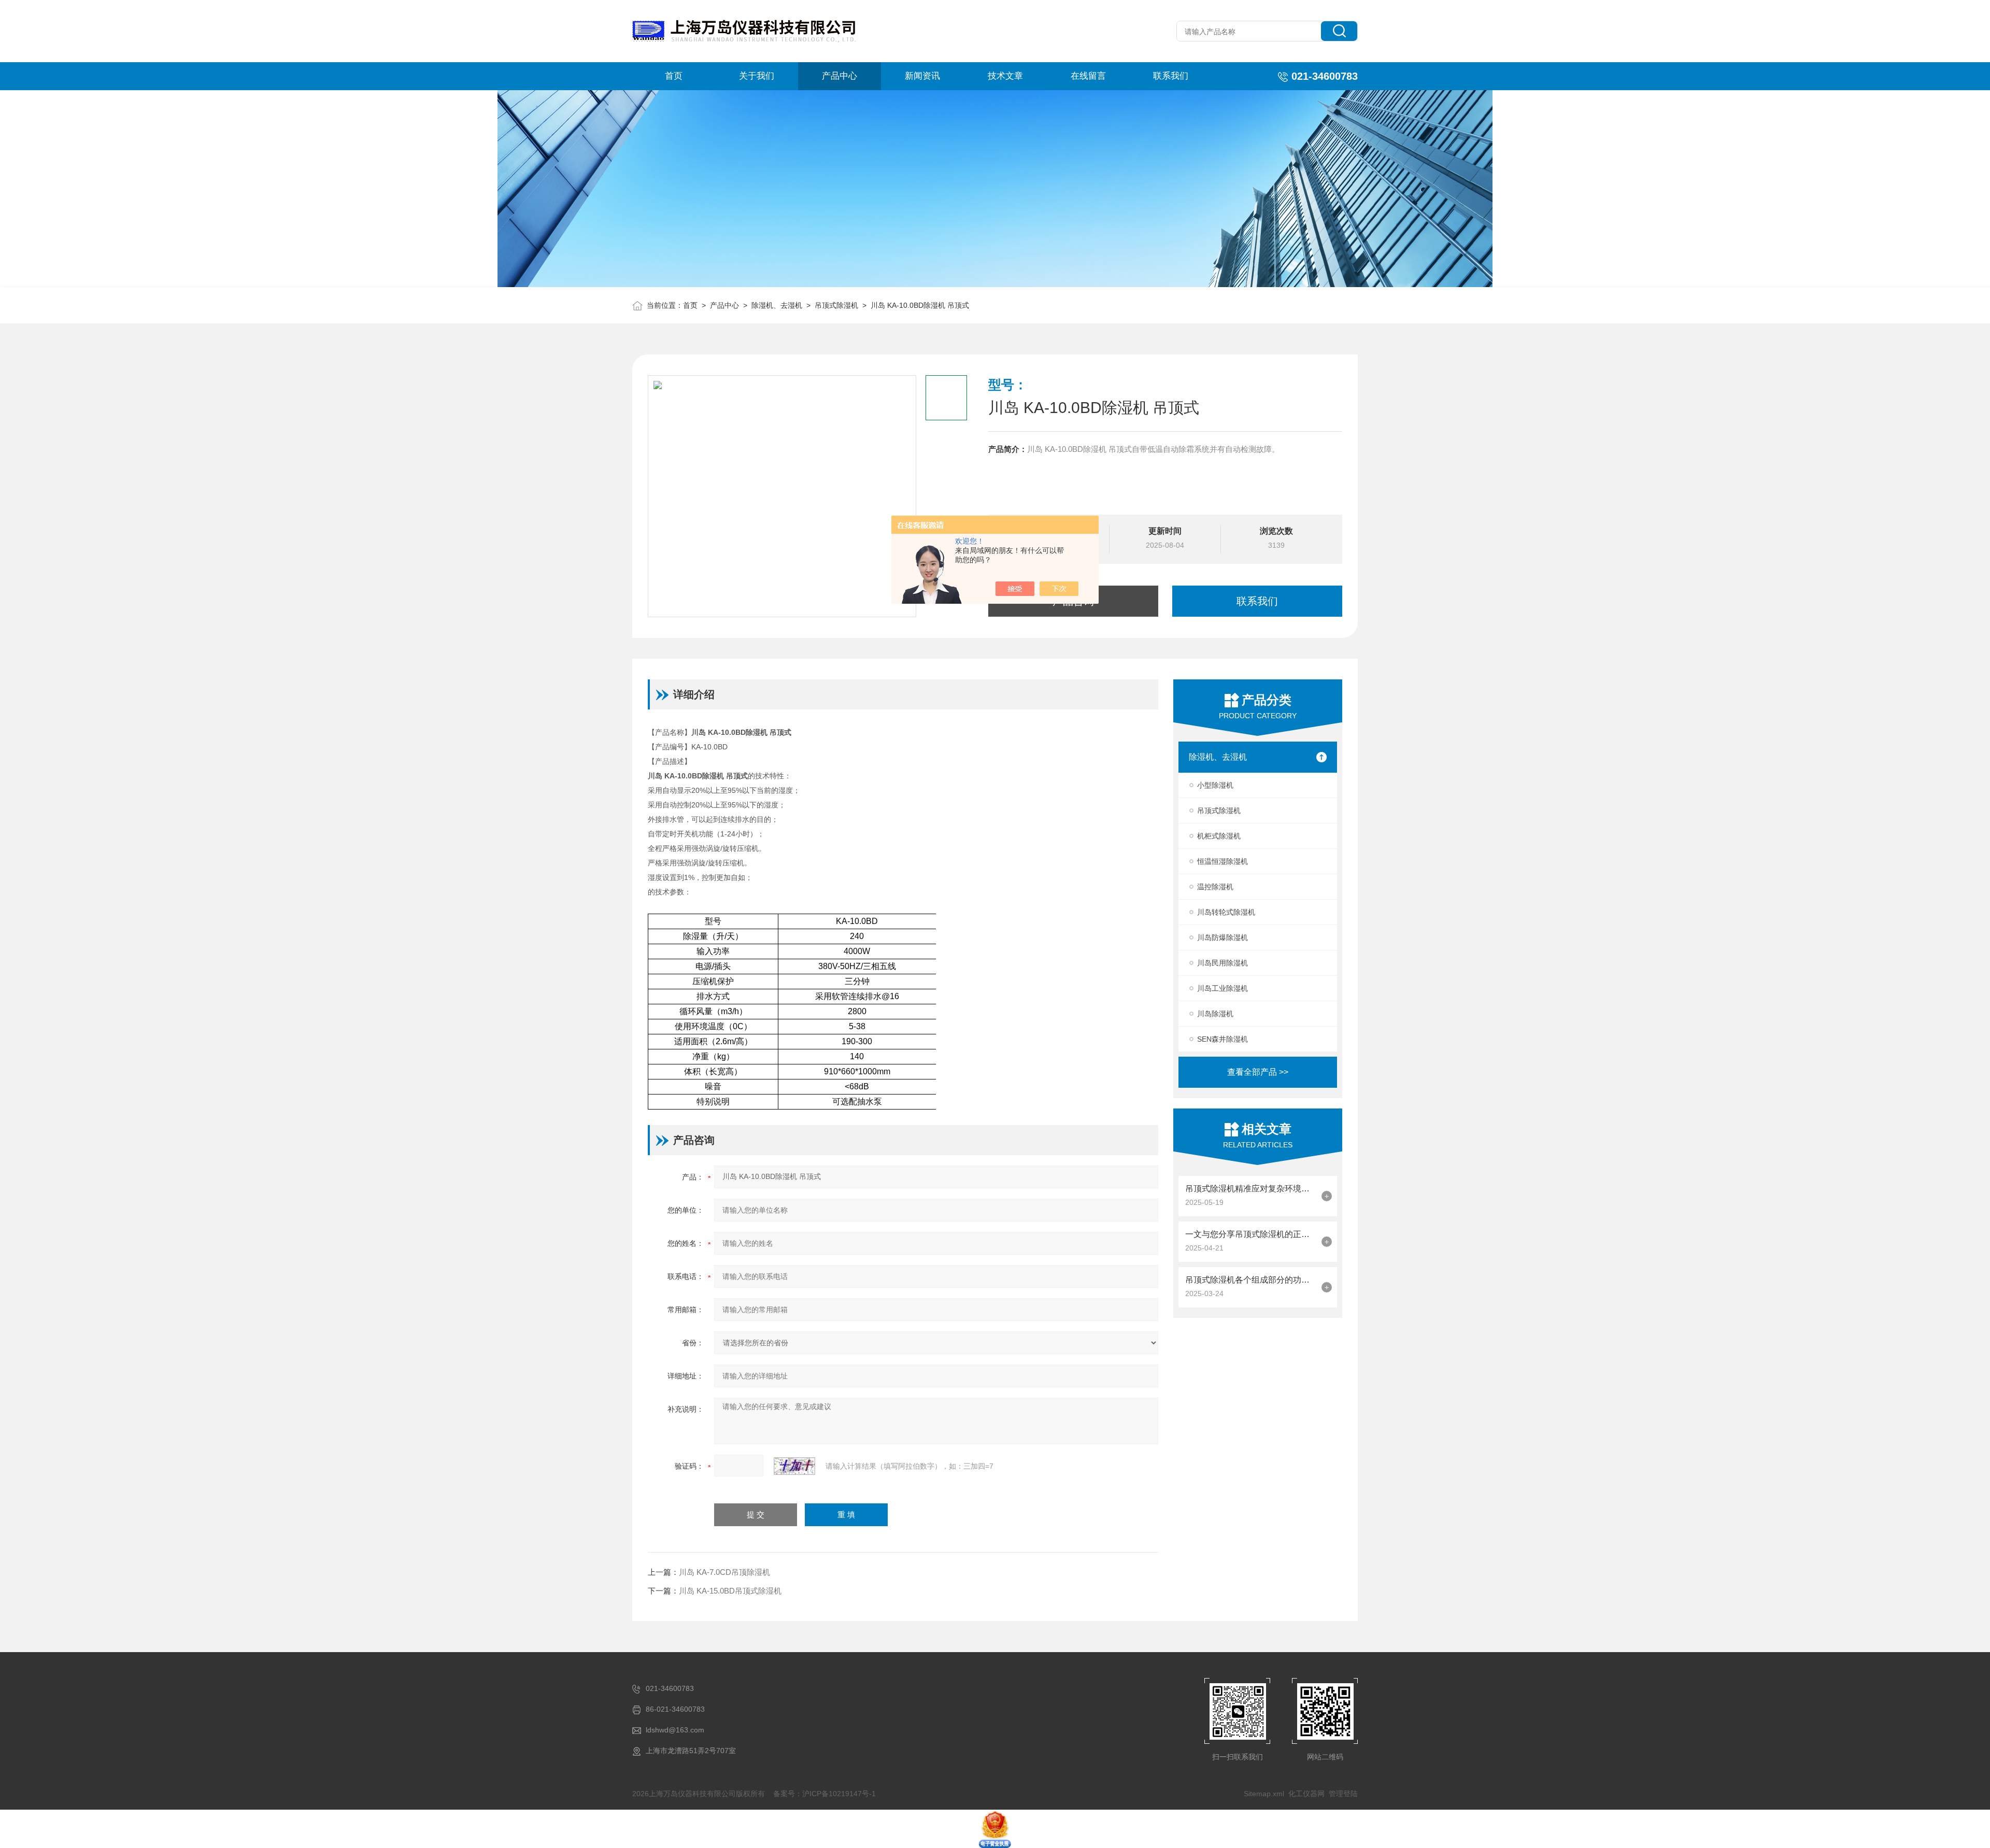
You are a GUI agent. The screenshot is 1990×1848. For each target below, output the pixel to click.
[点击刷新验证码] (794, 1466)
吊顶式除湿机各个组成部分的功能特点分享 (1251, 1280)
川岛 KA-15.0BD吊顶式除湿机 (730, 1591)
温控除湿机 (1215, 887)
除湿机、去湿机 (777, 305)
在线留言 (1088, 76)
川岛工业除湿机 (1223, 988)
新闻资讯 (922, 76)
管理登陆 (1343, 1794)
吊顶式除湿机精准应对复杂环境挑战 (1251, 1189)
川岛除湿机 (1215, 1014)
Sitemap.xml (1264, 1794)
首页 (674, 76)
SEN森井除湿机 (1223, 1039)
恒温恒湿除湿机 (1223, 861)
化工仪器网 (1306, 1794)
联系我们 (1171, 76)
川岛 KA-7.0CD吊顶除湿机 (724, 1572)
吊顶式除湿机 (836, 305)
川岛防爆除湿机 (1223, 937)
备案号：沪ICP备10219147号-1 (825, 1794)
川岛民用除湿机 (1223, 963)
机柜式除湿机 (1219, 836)
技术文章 (1005, 76)
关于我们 (757, 76)
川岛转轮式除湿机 (1226, 912)
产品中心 (840, 76)
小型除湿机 (1215, 785)
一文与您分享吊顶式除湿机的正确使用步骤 (1251, 1234)
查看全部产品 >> (1258, 1072)
